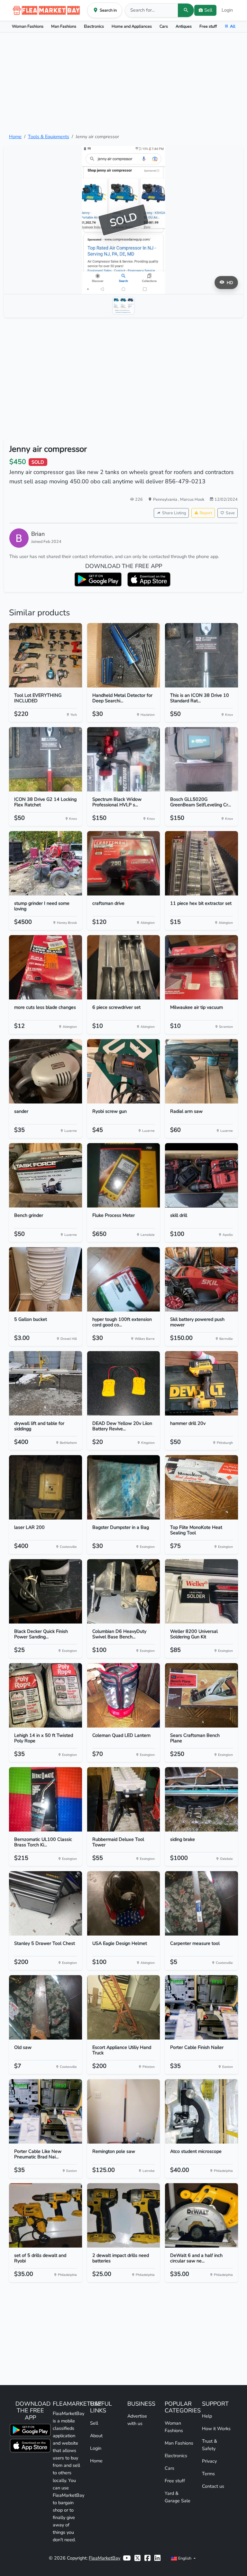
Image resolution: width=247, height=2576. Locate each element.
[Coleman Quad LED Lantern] (124, 1695)
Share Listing (174, 513)
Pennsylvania (166, 499)
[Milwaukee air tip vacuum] (201, 967)
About (96, 2436)
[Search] (186, 10)
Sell (94, 2423)
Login (227, 10)
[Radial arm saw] (201, 1071)
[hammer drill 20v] (201, 1383)
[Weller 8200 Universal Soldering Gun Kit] (201, 1591)
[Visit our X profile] (137, 2558)
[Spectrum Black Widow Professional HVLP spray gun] (124, 759)
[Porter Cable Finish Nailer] (201, 2007)
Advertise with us (137, 2420)
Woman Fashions (28, 26)
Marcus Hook (192, 499)
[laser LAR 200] (46, 1487)
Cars (164, 26)
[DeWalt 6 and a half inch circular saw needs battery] (201, 2215)
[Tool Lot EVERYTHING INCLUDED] (46, 655)
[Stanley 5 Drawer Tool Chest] (46, 1903)
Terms (208, 2474)
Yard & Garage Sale (178, 2497)
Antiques (184, 26)
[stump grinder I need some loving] (46, 863)
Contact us (213, 2486)
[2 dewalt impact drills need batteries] (124, 2215)
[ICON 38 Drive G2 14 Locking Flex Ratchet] (46, 759)
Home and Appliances (132, 26)
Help (207, 2416)
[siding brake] (201, 1799)
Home (15, 137)
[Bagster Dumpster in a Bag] (124, 1487)
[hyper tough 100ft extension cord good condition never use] (124, 1279)
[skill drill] (201, 1175)
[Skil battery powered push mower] (201, 1279)
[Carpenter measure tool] (201, 1903)
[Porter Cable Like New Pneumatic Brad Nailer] (46, 2111)
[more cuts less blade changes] (46, 967)
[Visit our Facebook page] (147, 2558)
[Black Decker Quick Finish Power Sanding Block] (46, 1591)
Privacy (209, 2461)
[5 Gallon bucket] (46, 1279)
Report (206, 513)
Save (230, 513)
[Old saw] (46, 2007)
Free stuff (208, 26)
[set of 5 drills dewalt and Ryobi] (46, 2215)
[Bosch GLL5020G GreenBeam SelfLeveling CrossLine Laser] (201, 759)
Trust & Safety (210, 2445)
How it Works (216, 2429)
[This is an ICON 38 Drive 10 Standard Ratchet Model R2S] (201, 655)
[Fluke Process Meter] (124, 1175)
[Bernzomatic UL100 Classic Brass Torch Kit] (46, 1799)
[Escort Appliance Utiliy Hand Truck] (124, 2007)
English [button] (185, 2558)
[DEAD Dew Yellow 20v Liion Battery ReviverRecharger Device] (124, 1383)
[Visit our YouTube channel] (127, 2558)
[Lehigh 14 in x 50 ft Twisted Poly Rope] (46, 1695)
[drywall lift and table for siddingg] (46, 1383)
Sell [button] (208, 10)
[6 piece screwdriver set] (124, 967)
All (233, 26)
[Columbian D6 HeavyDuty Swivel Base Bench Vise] (124, 1591)
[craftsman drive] (124, 863)
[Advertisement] (123, 83)
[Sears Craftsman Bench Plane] (201, 1695)
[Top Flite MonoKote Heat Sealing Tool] (201, 1487)
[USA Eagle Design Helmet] (124, 1903)
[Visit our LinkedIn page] (157, 2558)
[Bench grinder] (46, 1175)
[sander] (46, 1071)
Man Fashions (64, 26)
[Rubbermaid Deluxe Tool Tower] (124, 1799)
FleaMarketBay (105, 2558)
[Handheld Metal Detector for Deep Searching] (124, 655)
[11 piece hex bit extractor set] (201, 863)
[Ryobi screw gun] (124, 1071)
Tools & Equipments (49, 137)
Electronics (94, 26)
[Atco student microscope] (201, 2111)
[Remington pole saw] (124, 2111)
